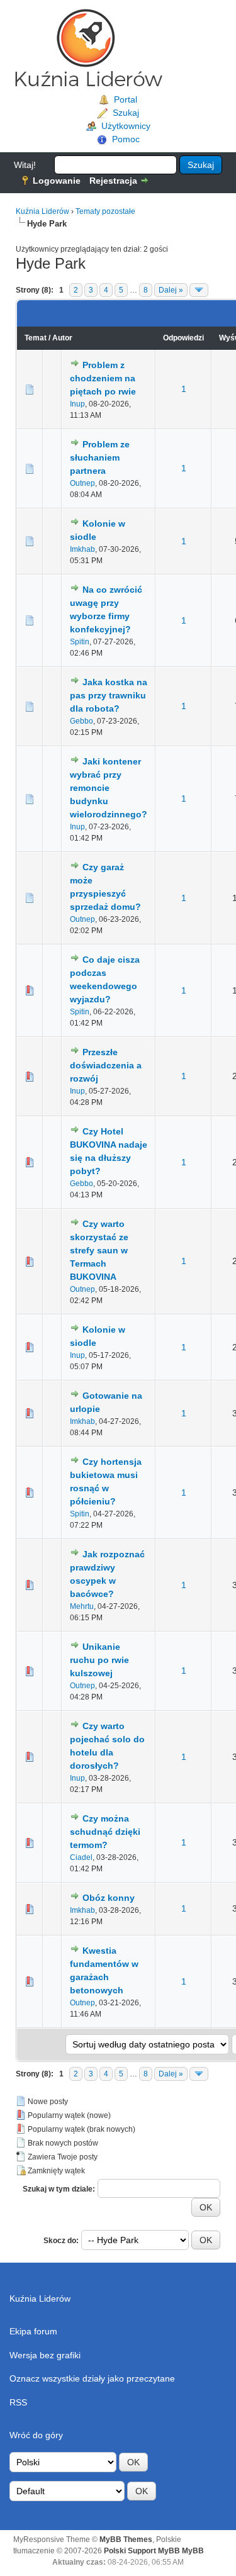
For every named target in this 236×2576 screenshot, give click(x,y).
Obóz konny (109, 1898)
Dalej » (171, 290)
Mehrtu (82, 1606)
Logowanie (57, 181)
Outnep (82, 483)
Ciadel (81, 1857)
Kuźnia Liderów (42, 211)
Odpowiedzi (183, 338)
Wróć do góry (36, 2435)
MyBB (193, 2551)
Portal (126, 99)
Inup (77, 404)
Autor (62, 338)
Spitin (80, 642)
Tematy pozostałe (105, 211)
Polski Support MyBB (142, 2551)
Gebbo (81, 721)
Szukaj (126, 113)
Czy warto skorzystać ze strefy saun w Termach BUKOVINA (99, 1250)
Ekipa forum (33, 2331)
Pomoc (126, 139)
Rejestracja (113, 181)
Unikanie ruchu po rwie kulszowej (99, 1660)
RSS (18, 2402)
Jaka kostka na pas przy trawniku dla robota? (109, 695)
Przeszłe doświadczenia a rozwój (106, 1065)
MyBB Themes (126, 2540)
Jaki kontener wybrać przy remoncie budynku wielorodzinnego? (109, 788)
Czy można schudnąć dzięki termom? (105, 1832)
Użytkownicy (126, 126)
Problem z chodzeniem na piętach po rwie (103, 378)
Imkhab (82, 549)
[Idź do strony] (199, 290)
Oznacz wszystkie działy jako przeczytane (92, 2378)
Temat (36, 338)
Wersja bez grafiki (45, 2355)
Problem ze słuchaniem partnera (100, 457)
